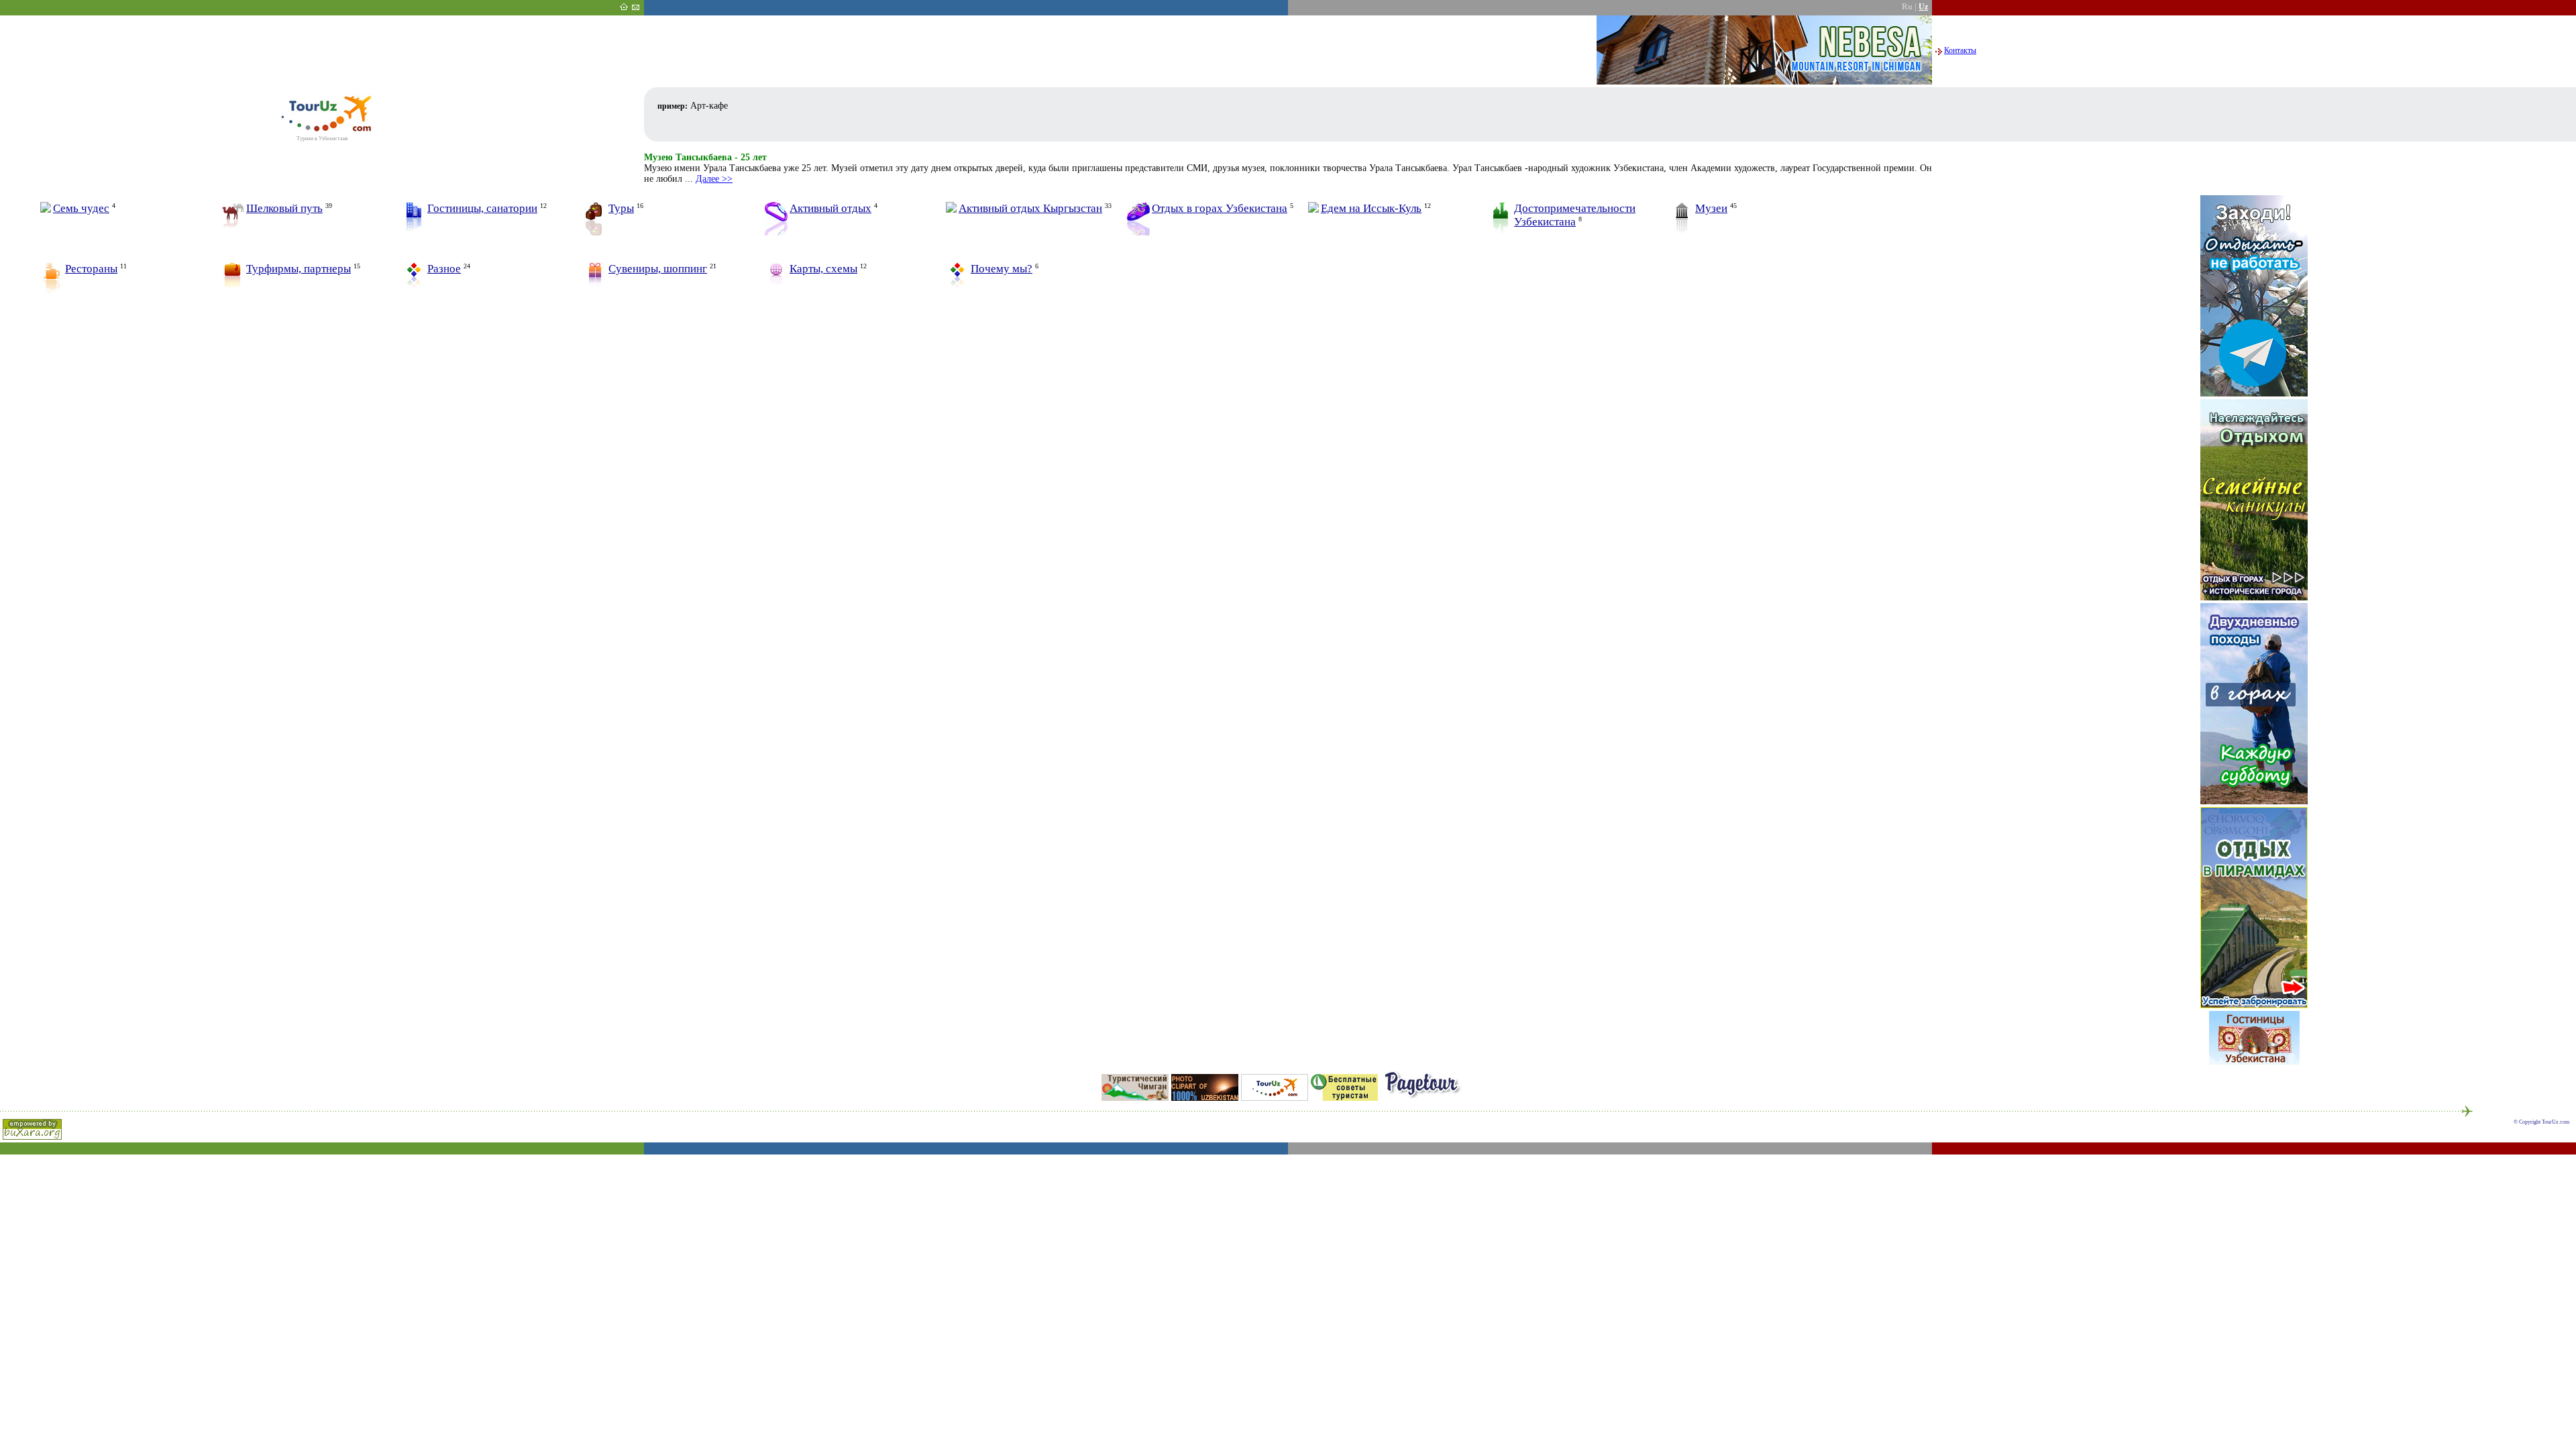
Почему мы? (1002, 269)
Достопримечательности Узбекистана (1575, 215)
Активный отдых (830, 208)
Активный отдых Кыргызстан (1030, 208)
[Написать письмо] (635, 8)
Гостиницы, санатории (482, 208)
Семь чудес (81, 208)
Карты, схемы (823, 269)
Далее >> (714, 179)
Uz (1923, 7)
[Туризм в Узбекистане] (322, 132)
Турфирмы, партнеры (299, 269)
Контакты (1960, 50)
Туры (621, 208)
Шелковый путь (284, 208)
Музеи (1711, 208)
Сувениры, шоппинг (658, 269)
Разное (444, 269)
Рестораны (91, 269)
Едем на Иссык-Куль (1371, 208)
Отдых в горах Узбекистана (1220, 208)
